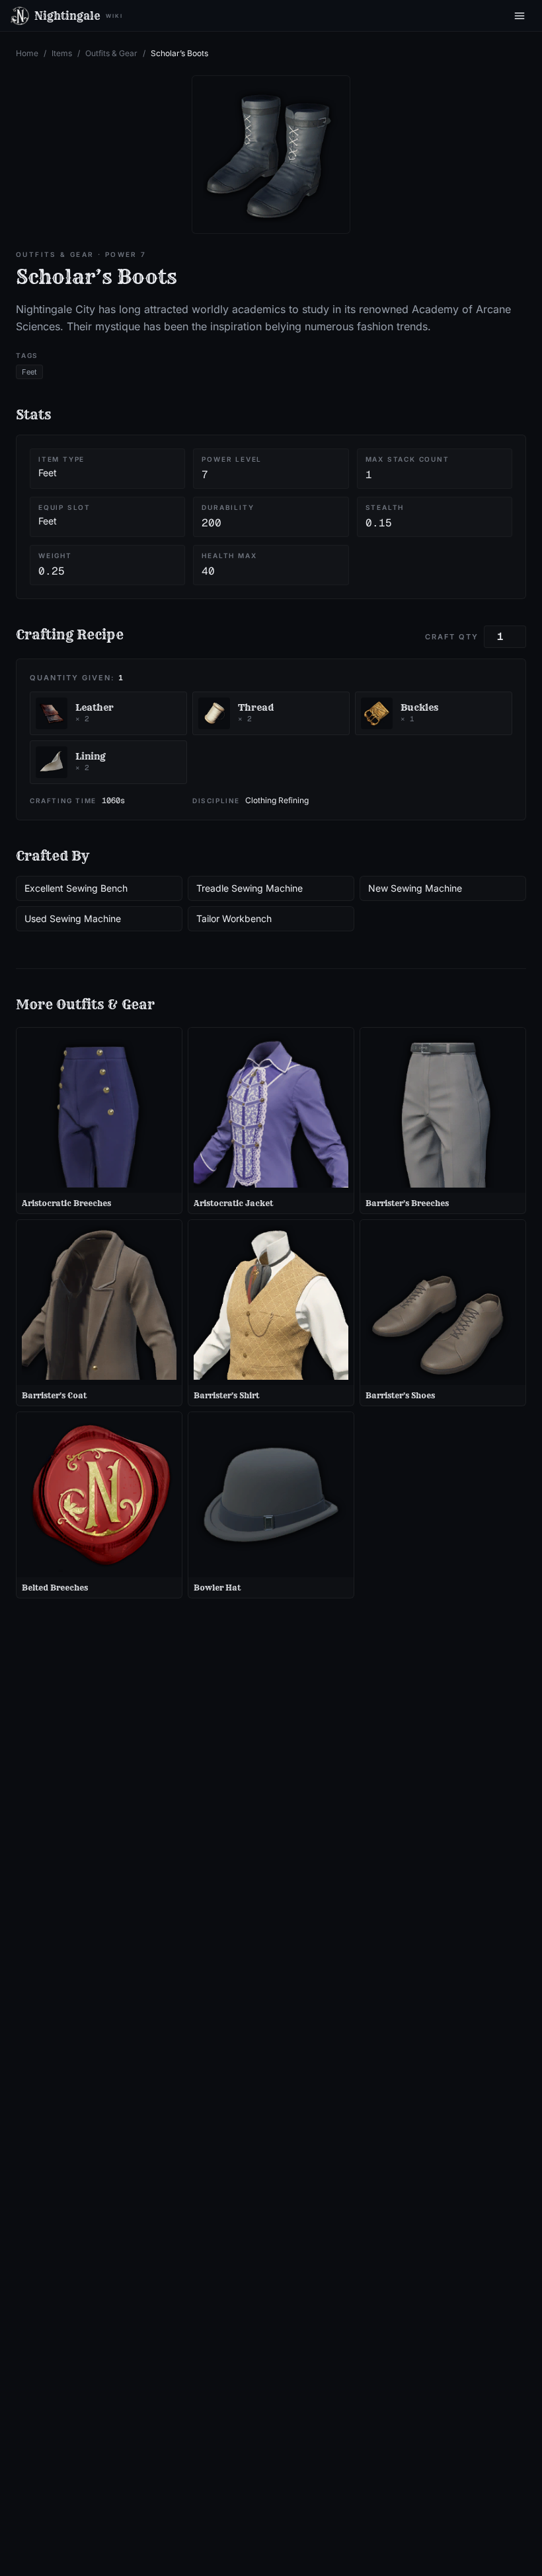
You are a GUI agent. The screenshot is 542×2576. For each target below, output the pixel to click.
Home (27, 53)
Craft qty (452, 637)
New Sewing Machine (415, 888)
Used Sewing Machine (73, 918)
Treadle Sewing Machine (250, 888)
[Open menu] (520, 16)
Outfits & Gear (111, 53)
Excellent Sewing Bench (76, 888)
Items (62, 53)
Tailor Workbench (234, 918)
